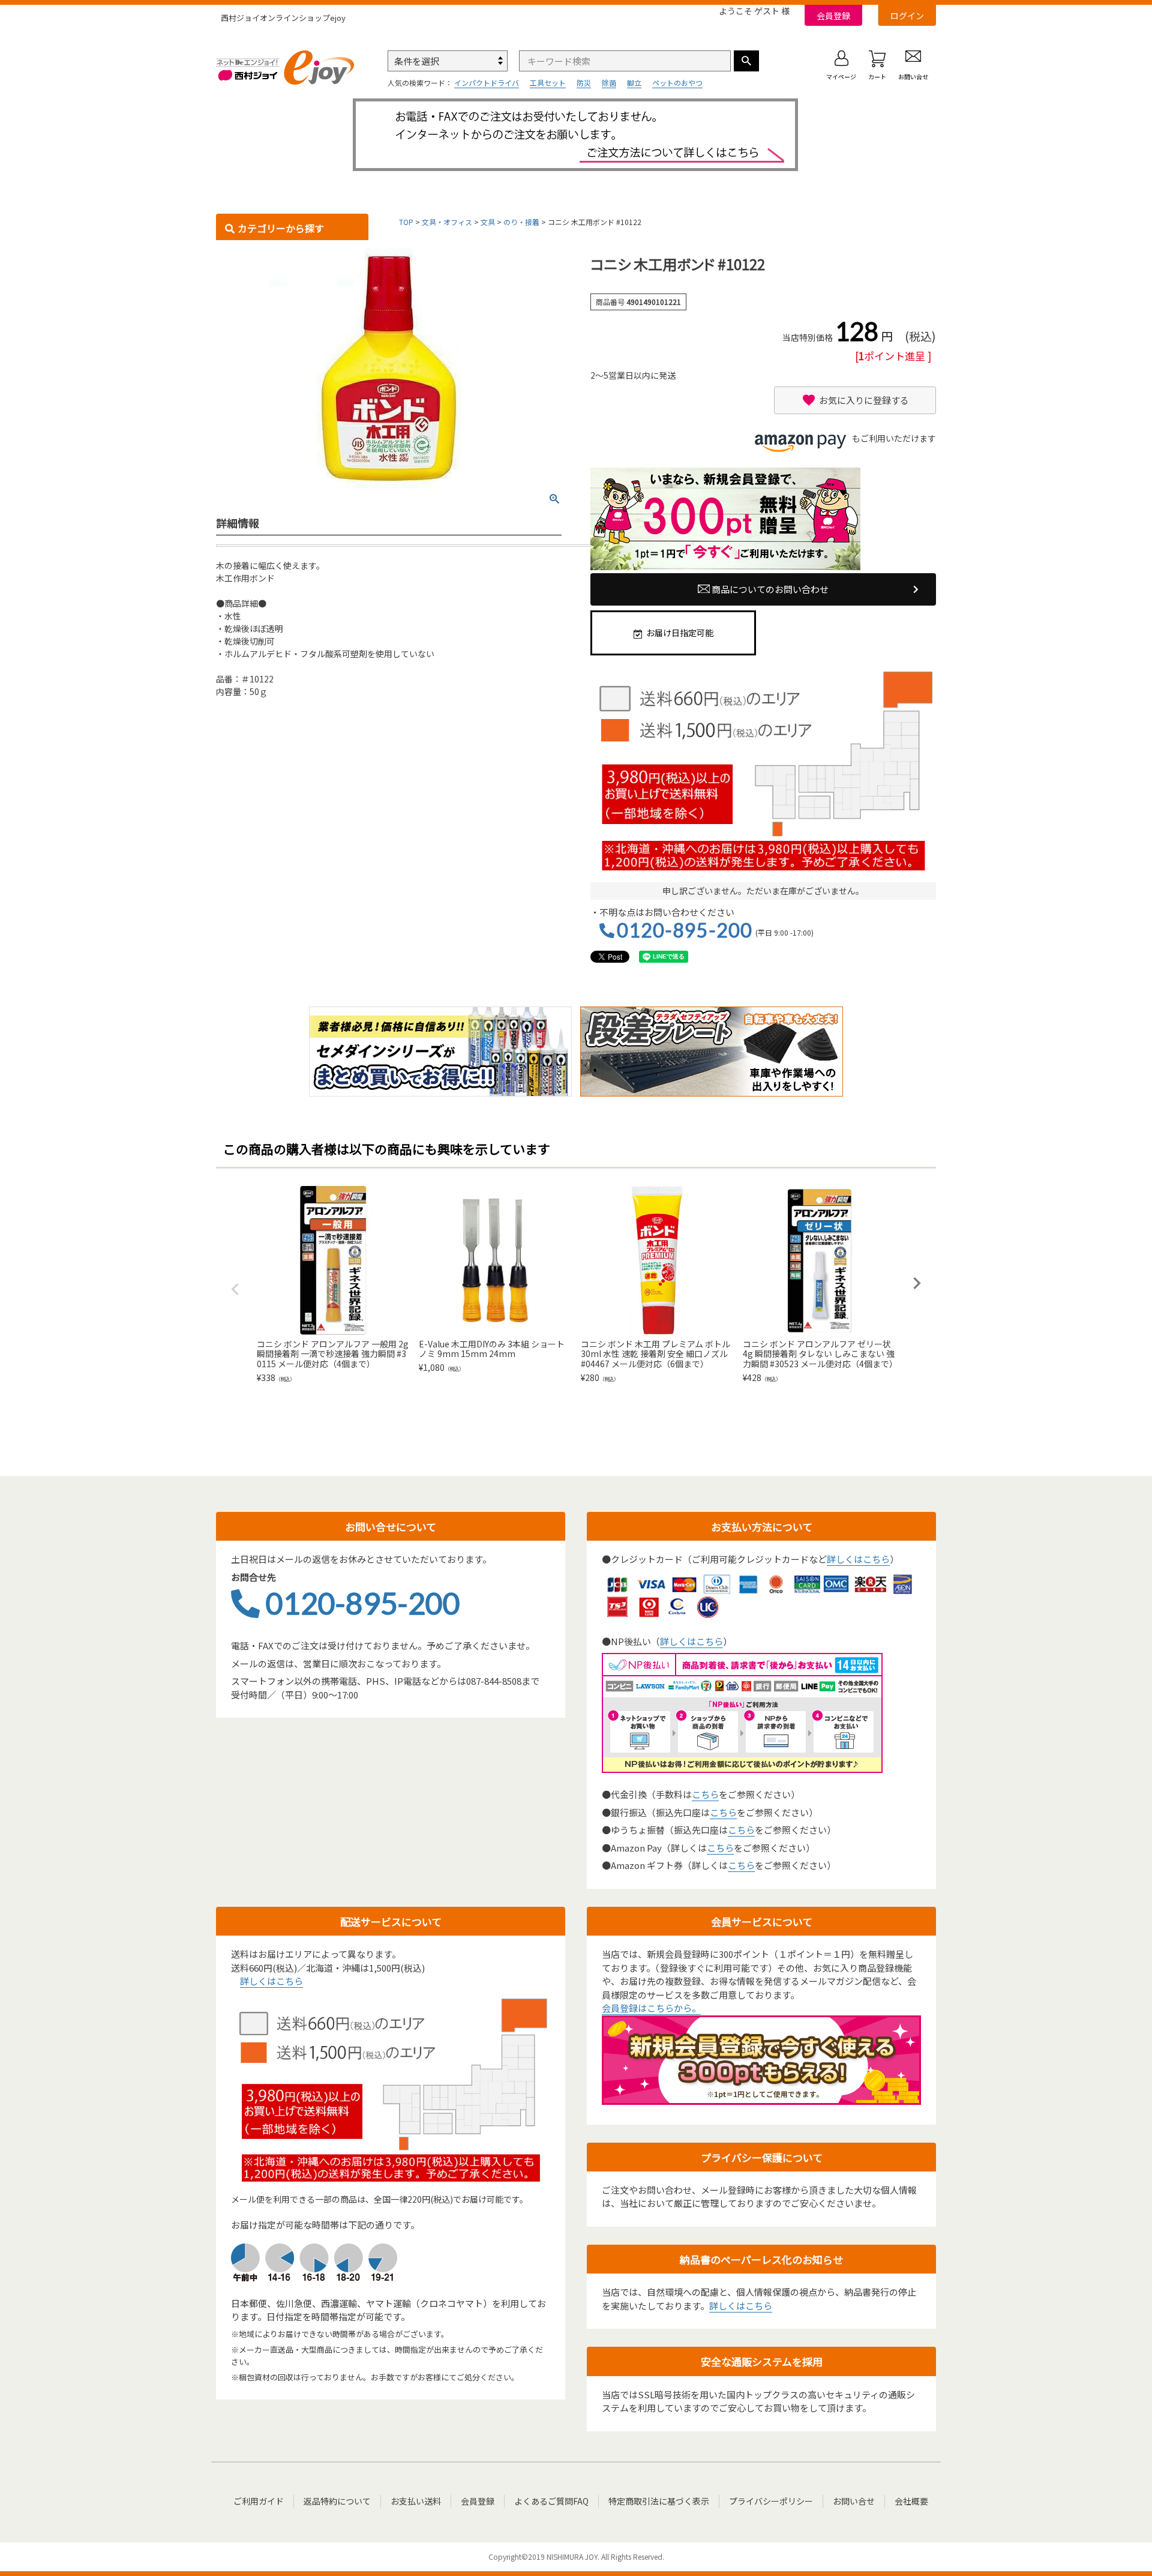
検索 (746, 61)
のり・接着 (521, 222)
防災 (584, 83)
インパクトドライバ (487, 83)
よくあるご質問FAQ (551, 2501)
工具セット (548, 83)
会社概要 (911, 2501)
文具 (488, 222)
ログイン (907, 16)
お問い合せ (854, 2501)
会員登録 (833, 16)
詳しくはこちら (858, 1559)
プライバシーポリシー (771, 2501)
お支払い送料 (416, 2501)
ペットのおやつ (677, 83)
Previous (235, 1289)
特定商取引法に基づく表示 (659, 2501)
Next (917, 1283)
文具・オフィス (447, 222)
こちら (705, 1794)
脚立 (634, 83)
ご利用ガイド (259, 2501)
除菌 (609, 83)
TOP (406, 222)
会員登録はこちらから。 (651, 2008)
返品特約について (337, 2501)
